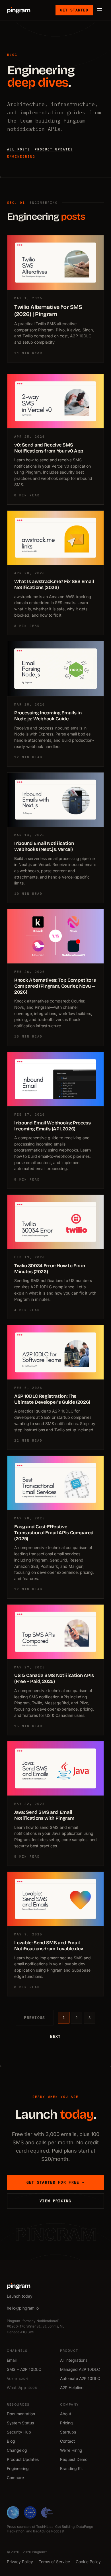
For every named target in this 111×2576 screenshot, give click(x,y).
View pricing (55, 2201)
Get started (74, 10)
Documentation (21, 2414)
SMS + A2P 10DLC (24, 2369)
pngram (19, 10)
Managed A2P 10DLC (80, 2369)
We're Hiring (71, 2450)
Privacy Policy (20, 2562)
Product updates (54, 149)
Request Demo (74, 2459)
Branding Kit (71, 2468)
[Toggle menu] (100, 10)
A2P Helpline (72, 2388)
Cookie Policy (88, 2562)
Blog (11, 2441)
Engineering (21, 156)
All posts (19, 149)
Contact (67, 2441)
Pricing (66, 2423)
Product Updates (23, 2459)
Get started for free (56, 2182)
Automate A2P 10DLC (80, 2378)
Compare (15, 2478)
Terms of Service (54, 2562)
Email (12, 2360)
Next (55, 2036)
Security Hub (19, 2432)
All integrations (74, 2360)
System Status (20, 2423)
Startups (68, 2432)
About (66, 2414)
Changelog (17, 2450)
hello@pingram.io (23, 2308)
